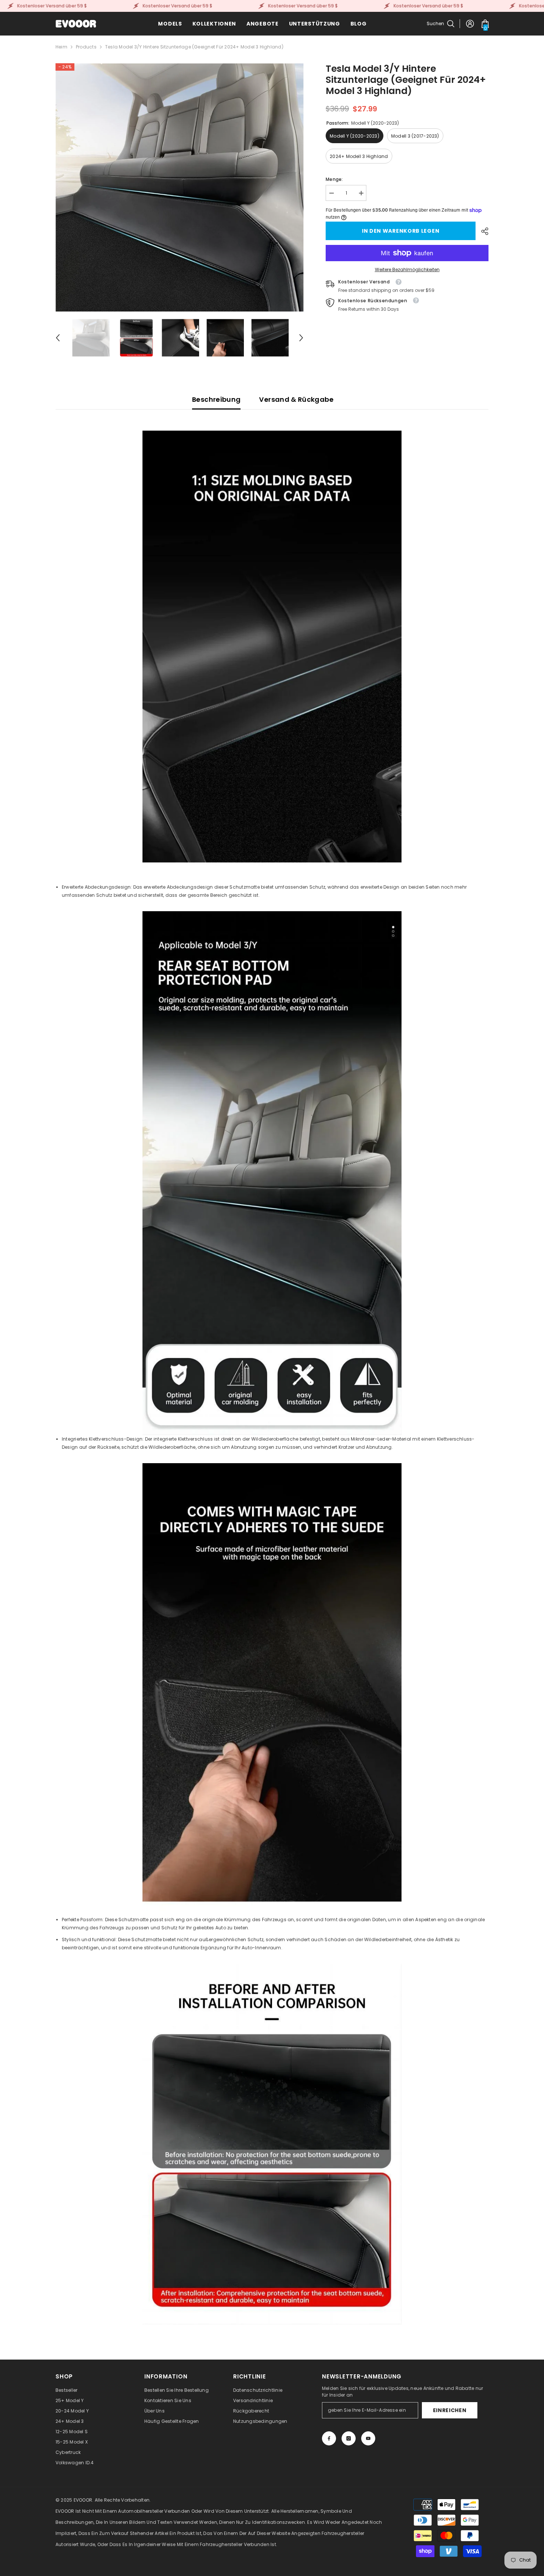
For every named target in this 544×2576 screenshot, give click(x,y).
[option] (180, 187)
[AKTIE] (482, 231)
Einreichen (450, 2410)
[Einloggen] (470, 24)
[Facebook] (329, 2438)
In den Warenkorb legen (401, 231)
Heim (61, 47)
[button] (58, 338)
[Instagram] (349, 2438)
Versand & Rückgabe (296, 399)
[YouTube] (368, 2438)
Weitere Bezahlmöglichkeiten (407, 270)
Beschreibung (216, 399)
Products (86, 47)
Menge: (334, 179)
